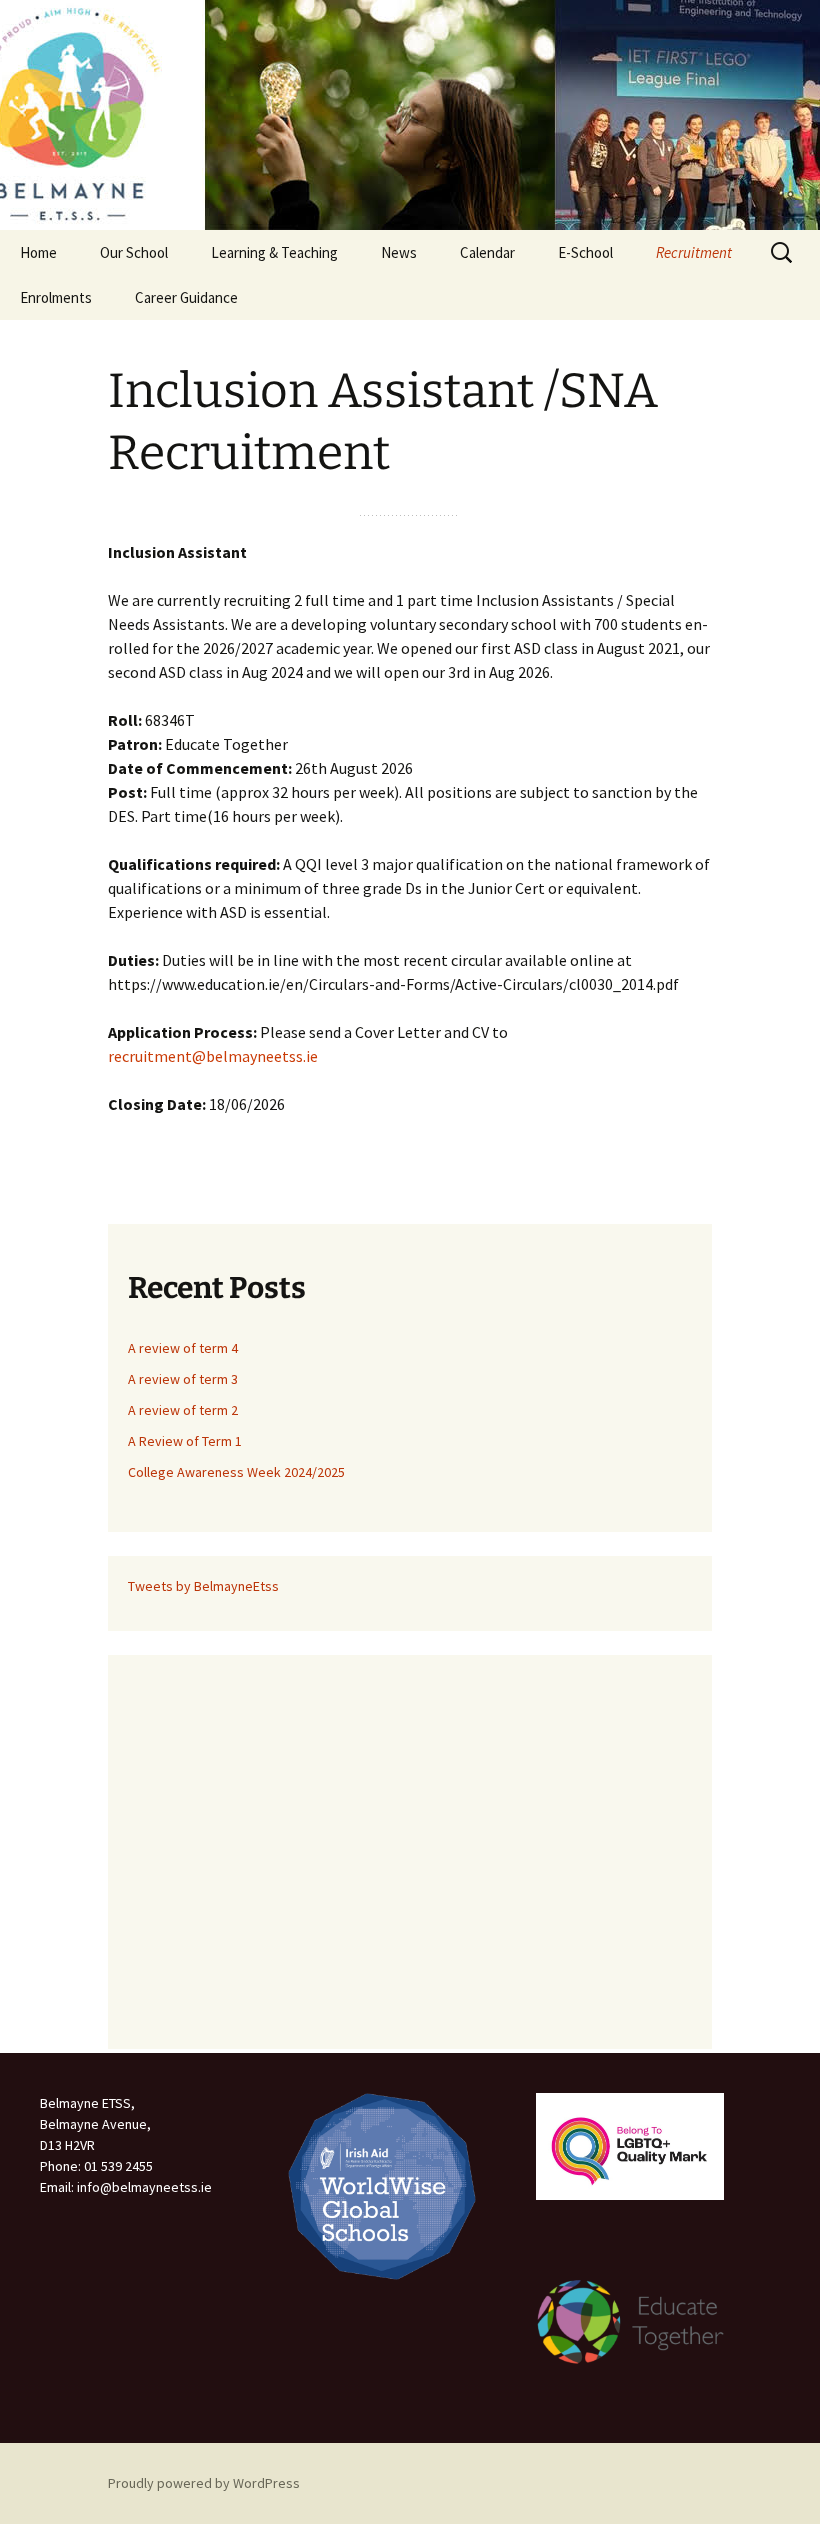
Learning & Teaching (274, 252)
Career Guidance (186, 297)
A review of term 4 (183, 1348)
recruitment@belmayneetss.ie (213, 1056)
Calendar (487, 252)
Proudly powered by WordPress (204, 2483)
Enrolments (56, 297)
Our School (134, 252)
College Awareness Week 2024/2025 (236, 1472)
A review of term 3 (183, 1379)
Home (38, 252)
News (399, 252)
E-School (585, 252)
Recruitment (694, 252)
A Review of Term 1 (185, 1441)
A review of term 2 (183, 1410)
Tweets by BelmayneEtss (203, 1586)
